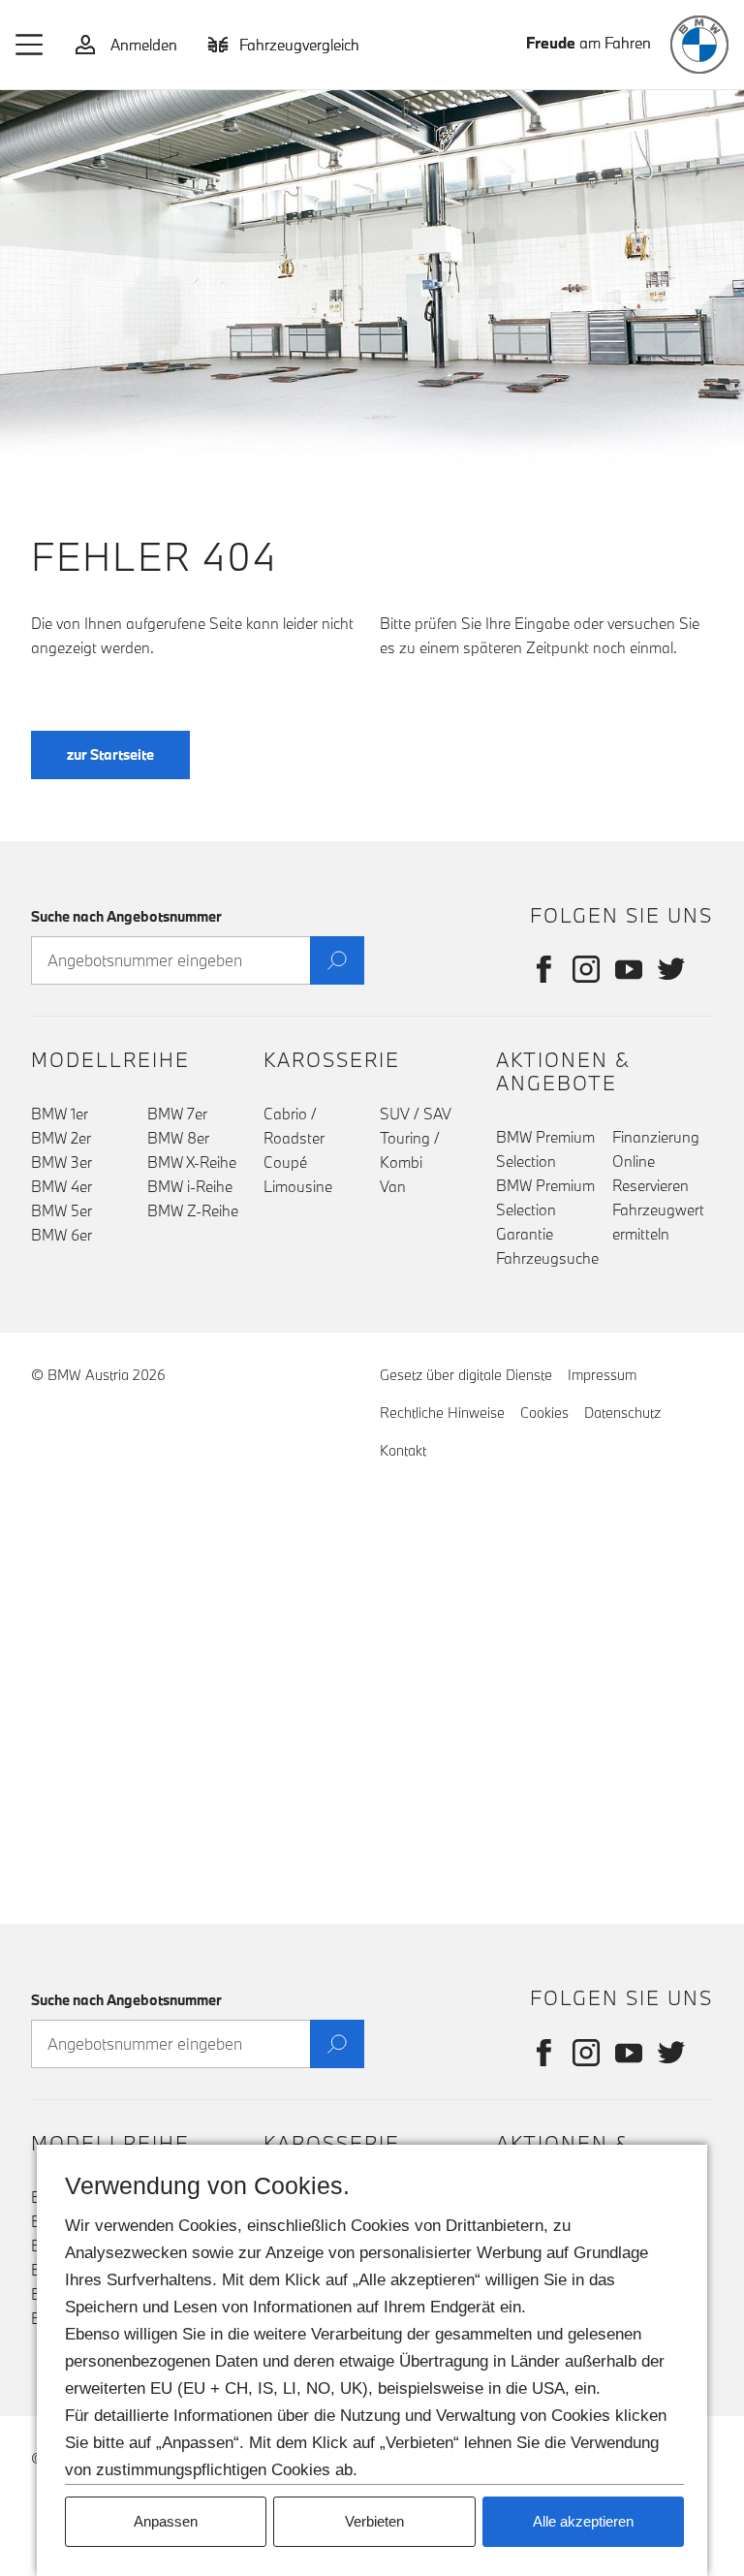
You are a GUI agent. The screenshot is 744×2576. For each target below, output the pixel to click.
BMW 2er (61, 1138)
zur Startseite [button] (110, 754)
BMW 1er (60, 1114)
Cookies (544, 1413)
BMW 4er (62, 1186)
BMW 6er (62, 1235)
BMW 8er (178, 1138)
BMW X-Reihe (192, 1162)
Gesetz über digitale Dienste (466, 1375)
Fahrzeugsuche (547, 1258)
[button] (30, 45)
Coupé (285, 1162)
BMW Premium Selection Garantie (545, 1209)
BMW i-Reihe (190, 1186)
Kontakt (403, 1450)
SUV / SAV (416, 1114)
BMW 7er (177, 1114)
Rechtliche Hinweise (442, 1413)
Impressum (602, 1375)
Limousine (298, 1186)
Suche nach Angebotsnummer (126, 916)
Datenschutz (622, 1413)
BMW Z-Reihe (193, 1210)
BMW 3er (62, 1162)
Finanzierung (656, 1137)
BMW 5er (62, 1210)
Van (393, 1186)
